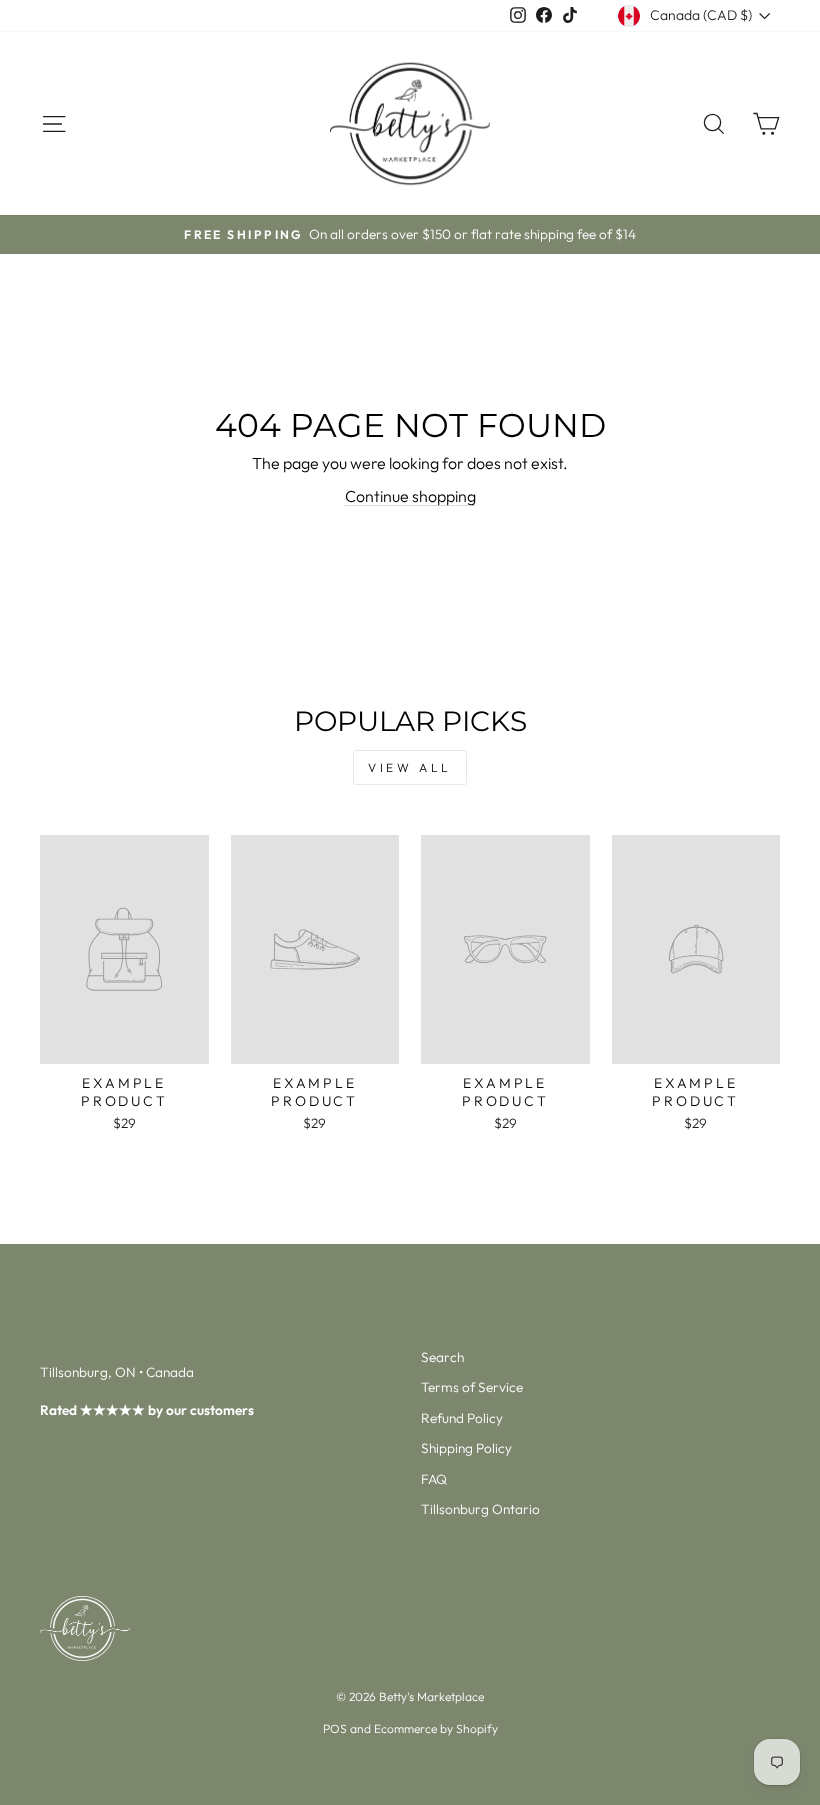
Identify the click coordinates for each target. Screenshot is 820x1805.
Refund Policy (462, 1418)
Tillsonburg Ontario (480, 1509)
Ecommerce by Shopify (436, 1728)
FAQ (434, 1479)
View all (410, 767)
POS (335, 1728)
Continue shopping (410, 496)
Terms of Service (472, 1387)
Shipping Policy (466, 1448)
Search (442, 1357)
